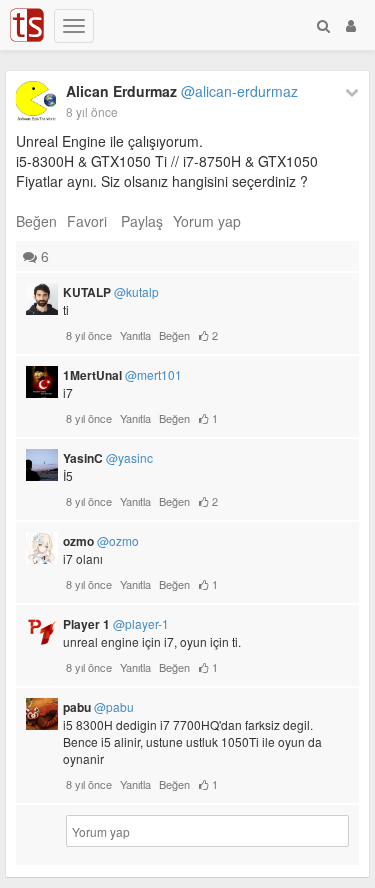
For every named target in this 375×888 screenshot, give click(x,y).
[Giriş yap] (351, 25)
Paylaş (142, 221)
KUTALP (111, 292)
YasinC (108, 458)
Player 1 (116, 624)
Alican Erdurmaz (182, 91)
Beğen (36, 221)
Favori (87, 221)
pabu (98, 707)
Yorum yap (207, 221)
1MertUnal (122, 375)
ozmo (101, 541)
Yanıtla (135, 335)
